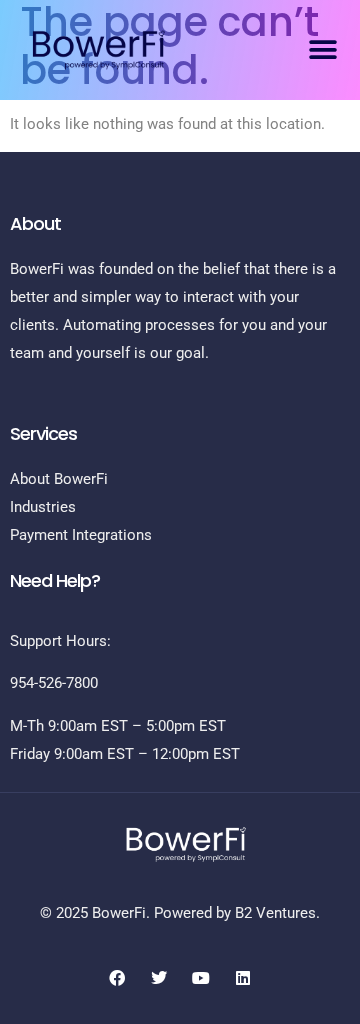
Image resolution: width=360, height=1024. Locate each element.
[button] (322, 49)
